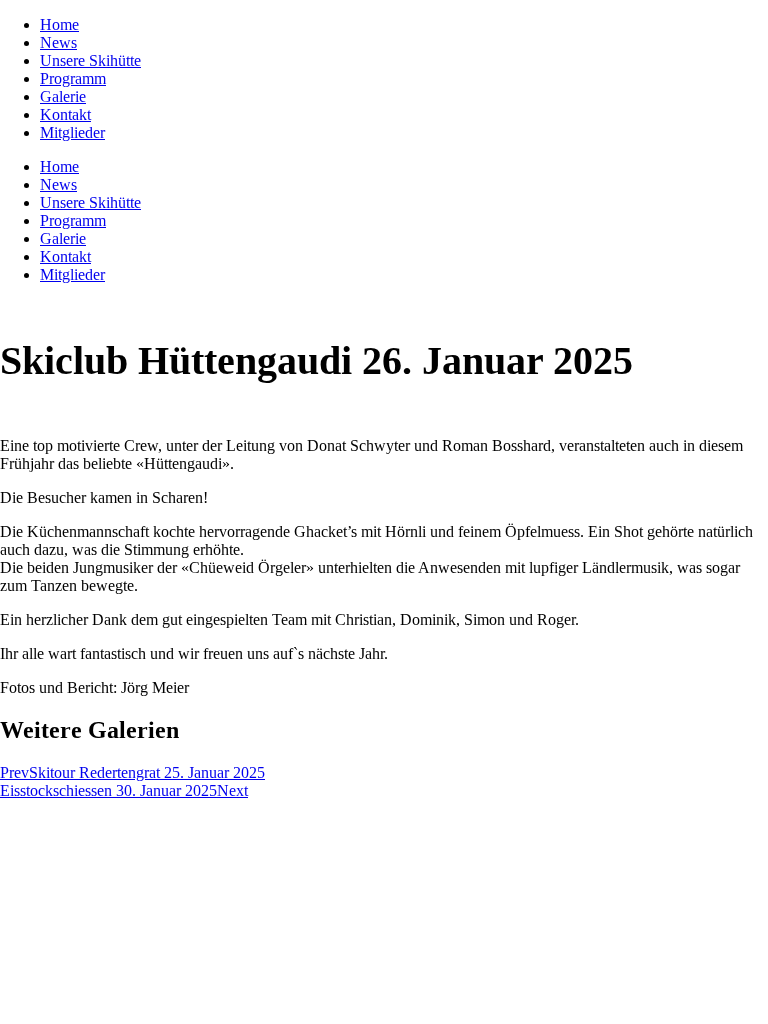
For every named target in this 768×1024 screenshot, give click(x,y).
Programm (73, 78)
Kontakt (65, 114)
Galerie (63, 96)
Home (59, 24)
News (58, 42)
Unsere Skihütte (90, 60)
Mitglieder (72, 132)
